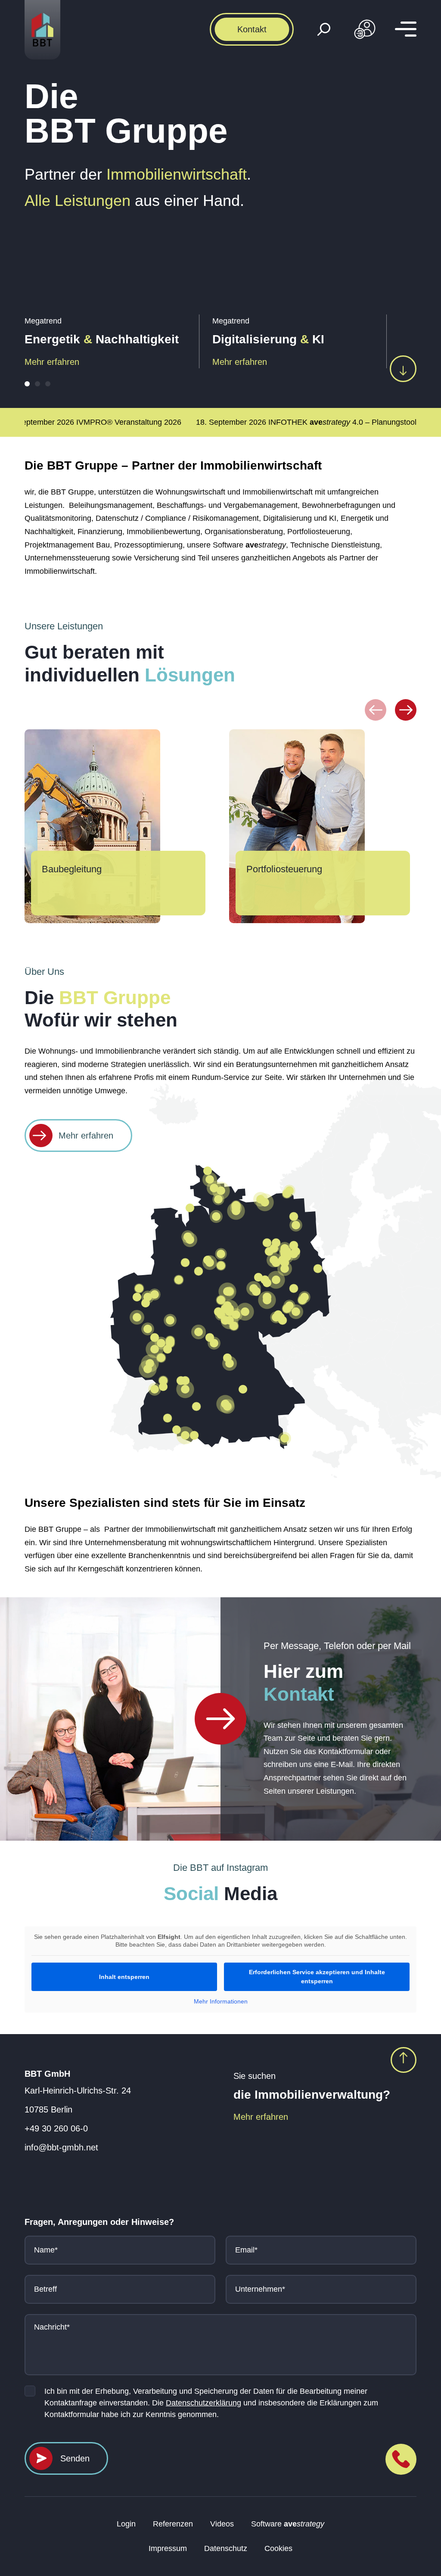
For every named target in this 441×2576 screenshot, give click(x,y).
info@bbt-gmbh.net (61, 2147)
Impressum (168, 2548)
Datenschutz (226, 2548)
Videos (222, 2524)
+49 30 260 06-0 (56, 2128)
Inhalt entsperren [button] (124, 1977)
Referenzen (173, 2524)
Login (126, 2524)
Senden (75, 2458)
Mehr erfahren (52, 362)
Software (288, 2524)
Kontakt (252, 29)
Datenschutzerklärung (203, 2403)
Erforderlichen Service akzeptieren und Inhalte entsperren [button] (317, 1977)
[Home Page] (220, 1719)
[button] (27, 384)
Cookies (278, 2548)
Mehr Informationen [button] (221, 2001)
